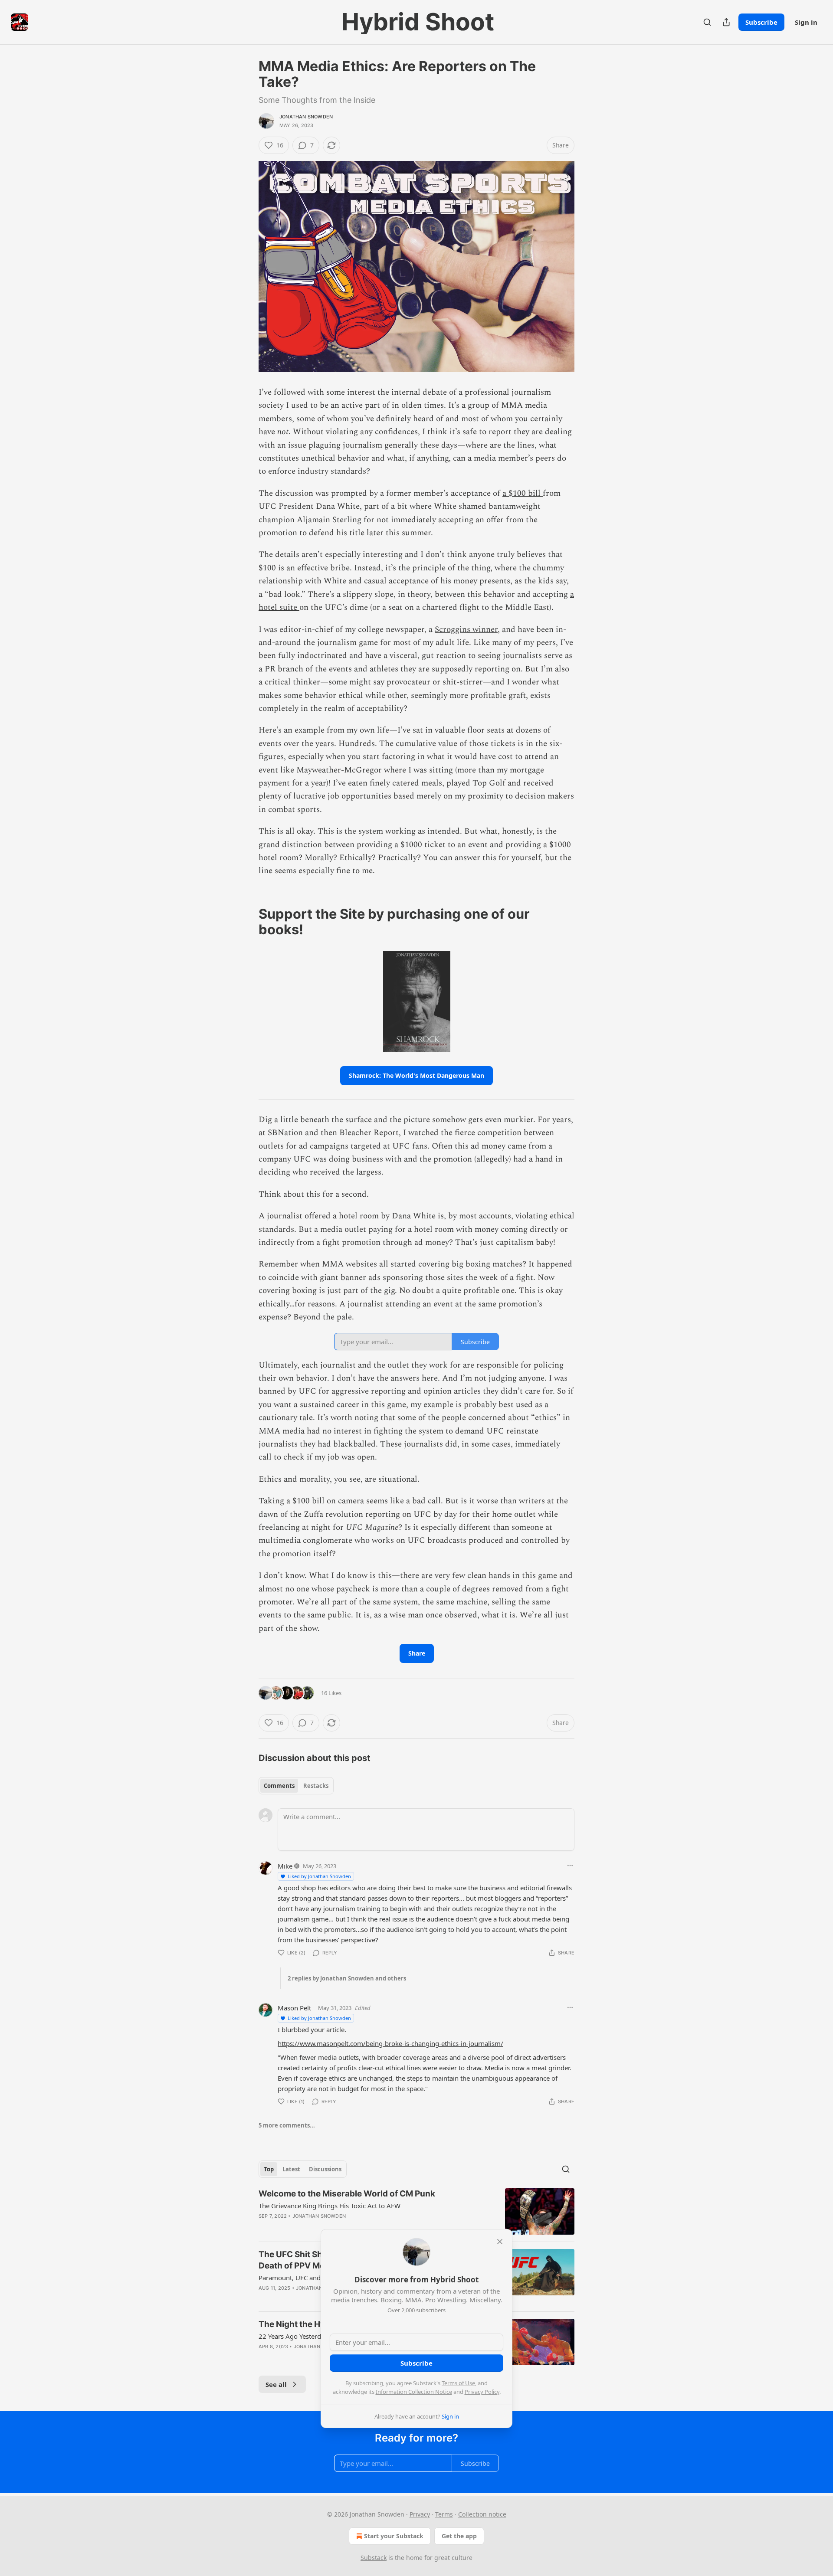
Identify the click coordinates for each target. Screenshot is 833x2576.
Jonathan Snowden (306, 117)
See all (276, 2384)
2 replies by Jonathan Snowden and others (347, 1978)
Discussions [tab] (325, 2169)
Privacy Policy (482, 2392)
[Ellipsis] (570, 1866)
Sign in (806, 22)
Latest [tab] (291, 2169)
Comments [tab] (279, 1786)
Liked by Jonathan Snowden (319, 1876)
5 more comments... (287, 2125)
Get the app (459, 2536)
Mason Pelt (294, 2008)
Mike (285, 1866)
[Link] (246, 922)
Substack (374, 2558)
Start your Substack (394, 2536)
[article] (416, 2211)
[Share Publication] (726, 22)
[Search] (707, 22)
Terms (444, 2514)
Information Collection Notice (414, 2392)
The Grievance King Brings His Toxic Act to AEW (330, 2206)
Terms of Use (458, 2383)
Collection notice (482, 2514)
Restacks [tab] (316, 1786)
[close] (500, 2242)
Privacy (420, 2514)
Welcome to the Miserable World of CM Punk (347, 2194)
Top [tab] (269, 2169)
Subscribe (761, 22)
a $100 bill (523, 493)
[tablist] (296, 1786)
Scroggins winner (466, 630)
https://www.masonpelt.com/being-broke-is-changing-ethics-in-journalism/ (390, 2043)
